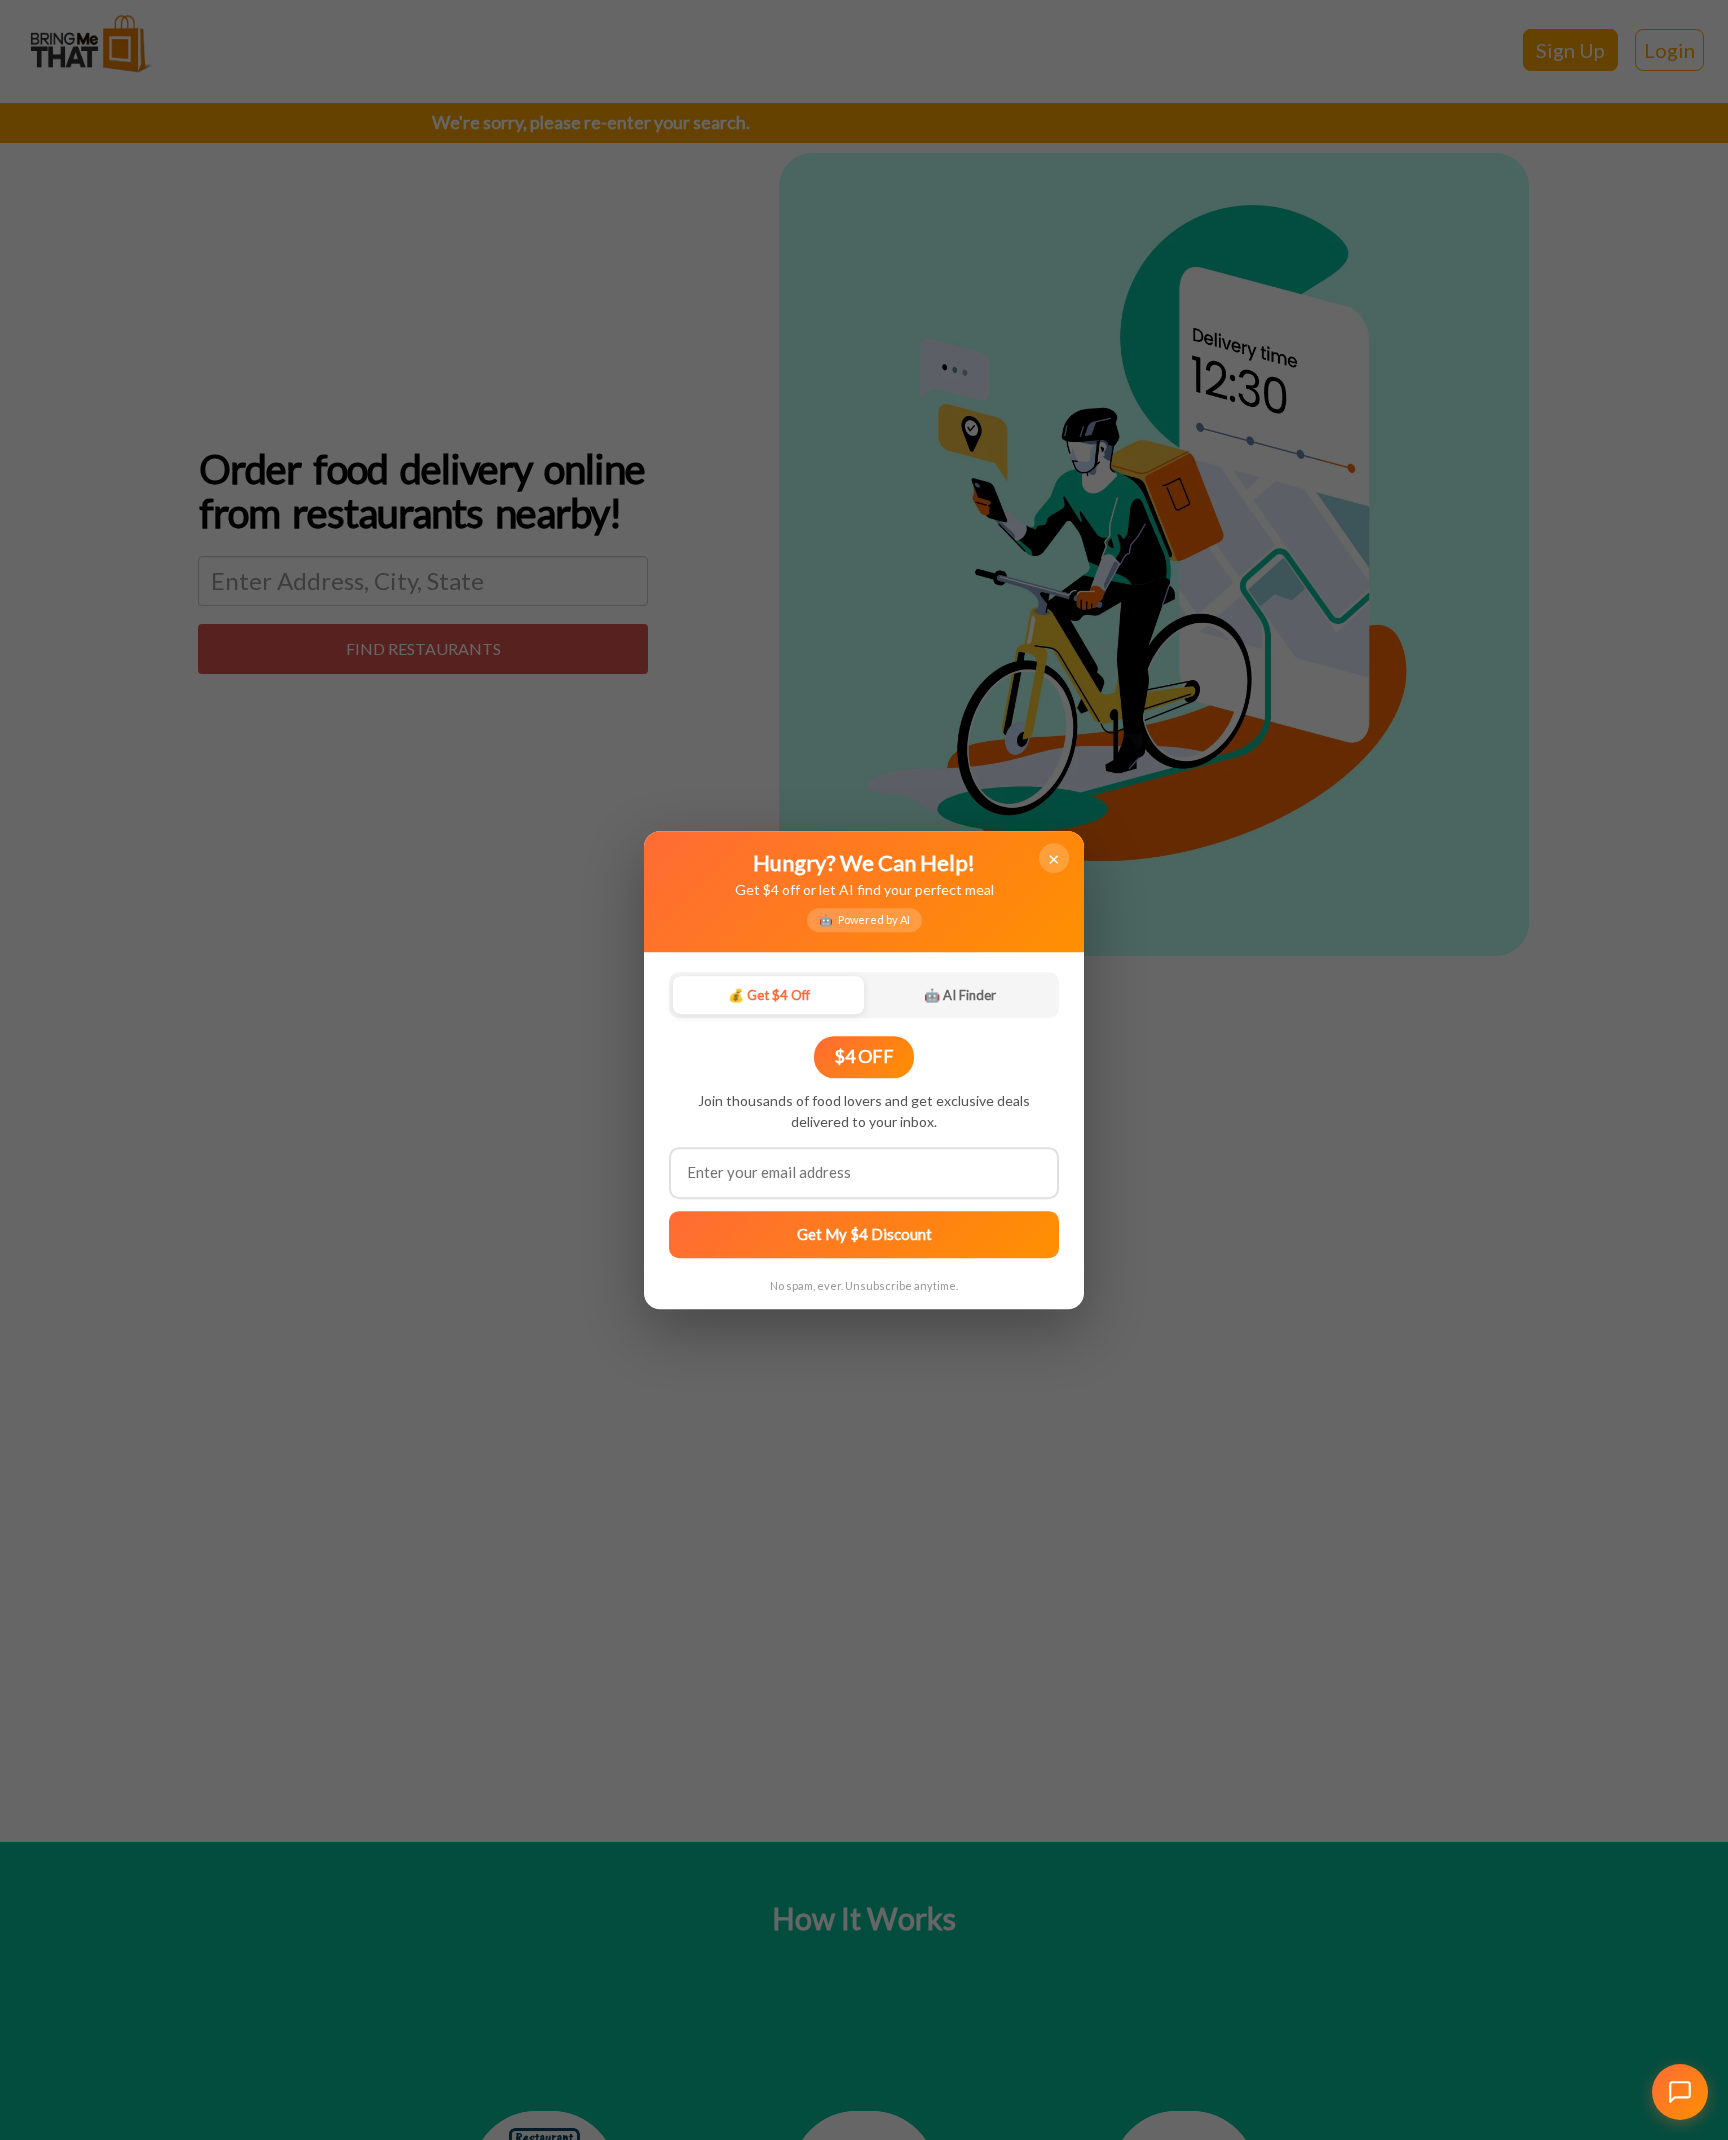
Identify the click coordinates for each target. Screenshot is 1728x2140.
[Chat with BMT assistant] (1680, 2092)
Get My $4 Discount (864, 1234)
